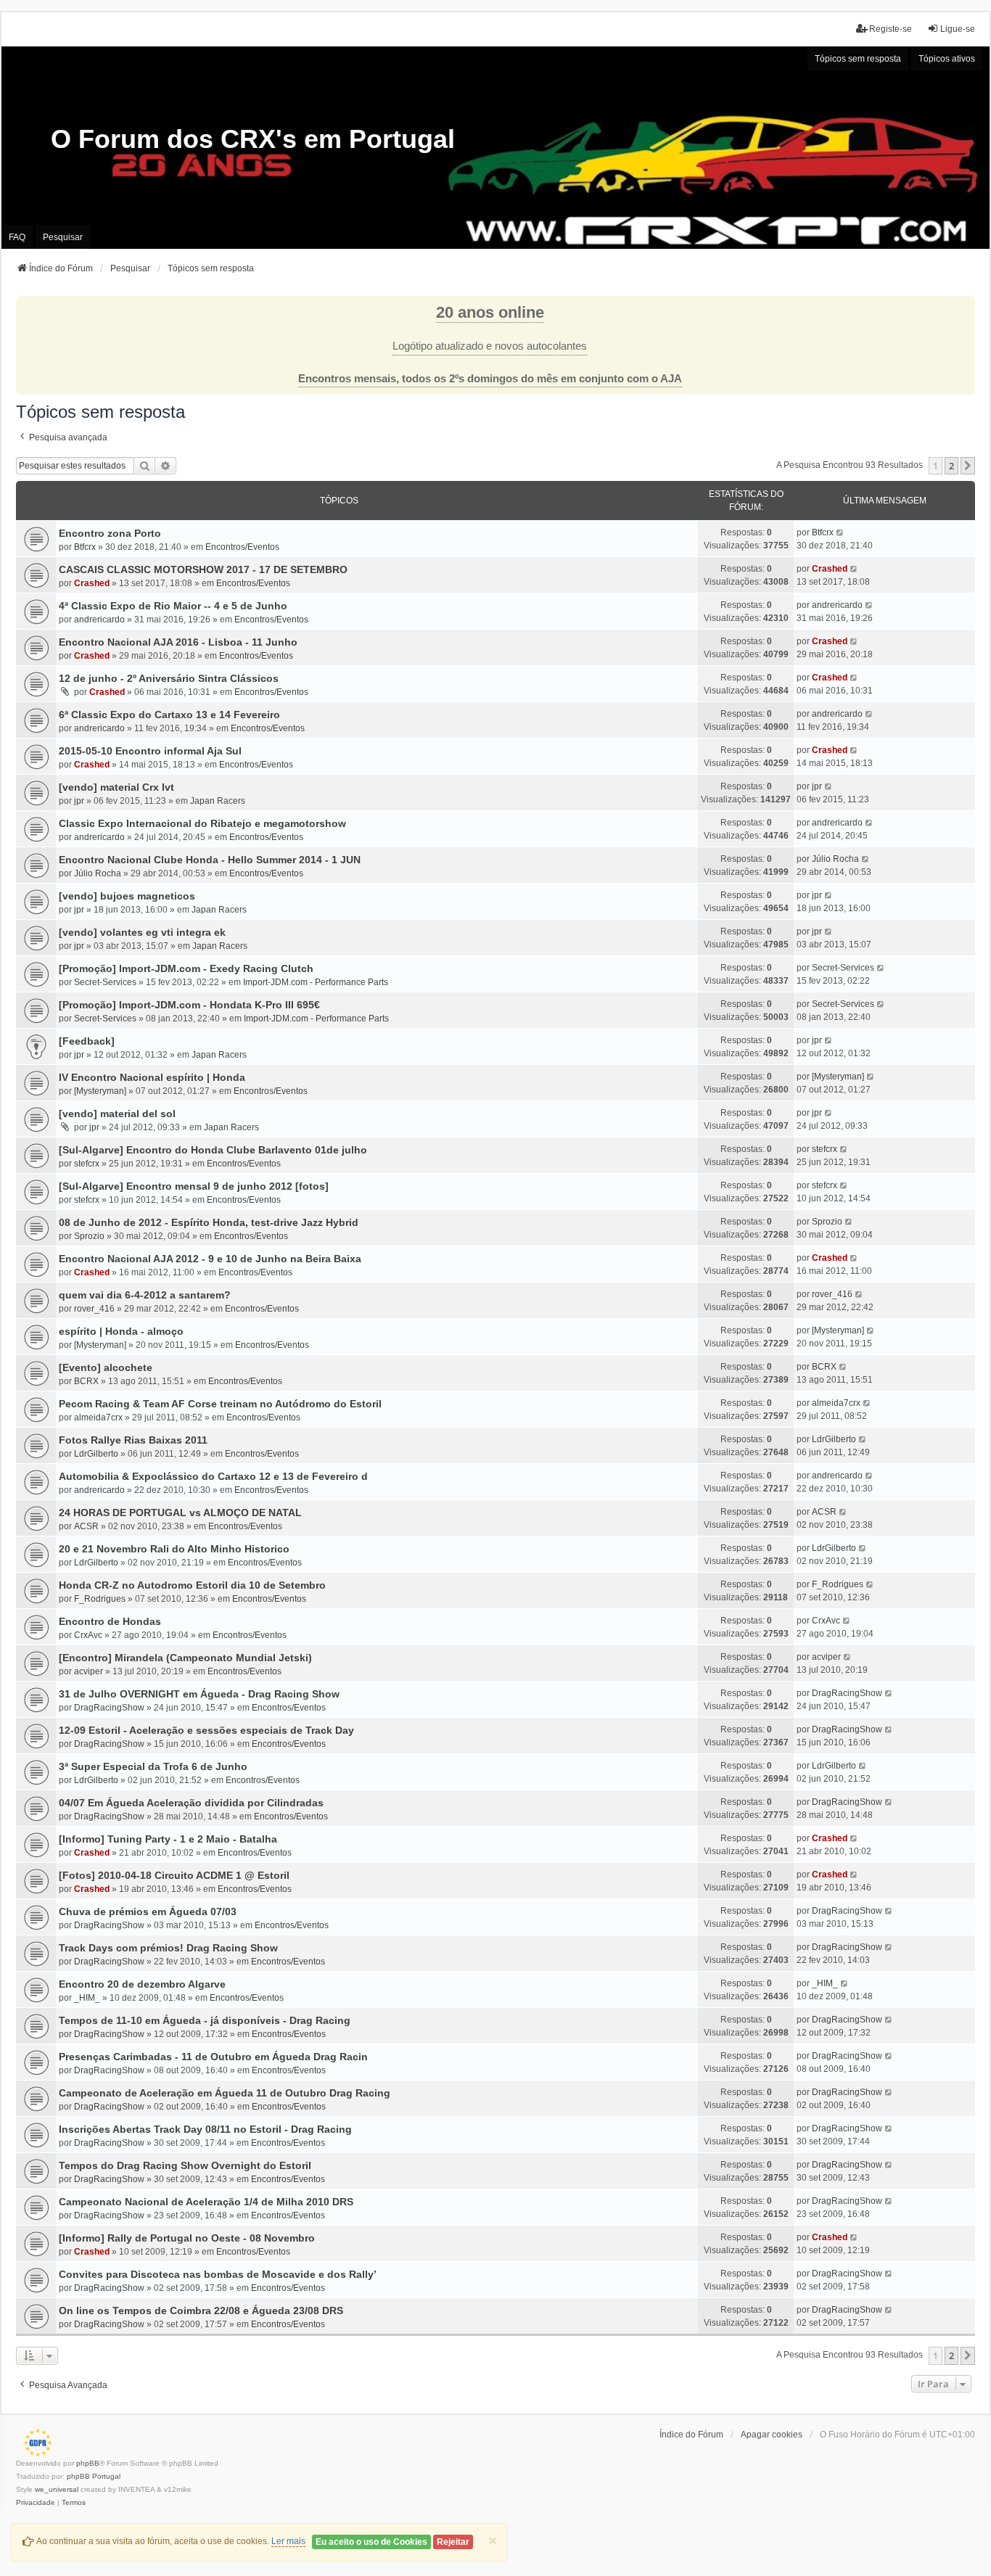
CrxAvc (88, 1635)
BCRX (86, 1381)
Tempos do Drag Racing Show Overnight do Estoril (185, 2165)
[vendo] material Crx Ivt (116, 787)
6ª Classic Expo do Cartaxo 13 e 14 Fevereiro (169, 715)
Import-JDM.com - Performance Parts (316, 982)
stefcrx (87, 1164)
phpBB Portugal (94, 2476)
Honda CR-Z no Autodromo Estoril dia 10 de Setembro (192, 1585)
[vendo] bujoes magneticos (127, 896)
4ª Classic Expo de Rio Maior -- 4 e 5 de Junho (173, 606)
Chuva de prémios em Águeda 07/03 (148, 1912)
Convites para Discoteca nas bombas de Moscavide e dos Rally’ (218, 2274)
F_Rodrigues (100, 1599)
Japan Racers (218, 801)
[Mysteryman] (100, 1091)
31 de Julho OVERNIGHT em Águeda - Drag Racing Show (199, 1694)
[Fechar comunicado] (963, 308)
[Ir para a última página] (840, 532)
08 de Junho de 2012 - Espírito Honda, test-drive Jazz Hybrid (209, 1222)
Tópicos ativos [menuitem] (947, 59)
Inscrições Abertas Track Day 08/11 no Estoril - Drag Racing (205, 2129)
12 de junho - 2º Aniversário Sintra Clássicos (169, 678)
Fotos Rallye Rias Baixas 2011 (133, 1440)
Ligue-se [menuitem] (958, 29)
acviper (89, 1671)
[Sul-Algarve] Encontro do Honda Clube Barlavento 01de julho (213, 1150)
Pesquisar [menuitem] (63, 237)
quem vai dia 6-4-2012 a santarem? (145, 1295)
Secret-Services (105, 982)
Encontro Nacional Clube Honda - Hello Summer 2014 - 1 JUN (210, 860)
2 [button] (951, 466)
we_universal (57, 2489)
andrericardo (99, 620)
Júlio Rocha (98, 873)
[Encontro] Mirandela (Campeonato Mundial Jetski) (185, 1658)
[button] (968, 466)
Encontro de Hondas (110, 1621)
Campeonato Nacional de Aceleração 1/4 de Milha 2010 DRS (206, 2202)
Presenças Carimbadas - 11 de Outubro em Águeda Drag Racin (213, 2057)
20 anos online (490, 312)
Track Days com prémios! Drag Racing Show (168, 1948)
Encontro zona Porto (110, 533)
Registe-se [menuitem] (891, 29)
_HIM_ (87, 1998)
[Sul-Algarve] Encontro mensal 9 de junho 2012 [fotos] (194, 1186)
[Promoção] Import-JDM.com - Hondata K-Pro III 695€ (189, 1005)
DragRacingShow (109, 1708)
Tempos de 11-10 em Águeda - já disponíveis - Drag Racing (205, 2020)
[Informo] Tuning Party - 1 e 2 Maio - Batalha (168, 1839)
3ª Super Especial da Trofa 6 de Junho (153, 1766)
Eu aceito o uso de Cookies (371, 2542)
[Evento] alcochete (106, 1367)
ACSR (86, 1526)
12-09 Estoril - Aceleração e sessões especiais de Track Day (206, 1730)
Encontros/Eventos (242, 547)
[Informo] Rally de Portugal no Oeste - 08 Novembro (187, 2238)
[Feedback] (87, 1041)
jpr (79, 801)
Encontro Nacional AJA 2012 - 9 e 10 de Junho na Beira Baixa (210, 1259)
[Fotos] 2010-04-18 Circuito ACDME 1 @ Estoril (174, 1875)
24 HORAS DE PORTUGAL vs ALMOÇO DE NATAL (180, 1513)
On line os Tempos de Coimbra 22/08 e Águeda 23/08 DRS (201, 2310)
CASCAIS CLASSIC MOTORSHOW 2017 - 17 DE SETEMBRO (203, 569)
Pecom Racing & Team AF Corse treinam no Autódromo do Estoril (220, 1404)
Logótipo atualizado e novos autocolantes (490, 346)
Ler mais (288, 2541)
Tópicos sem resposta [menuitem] (858, 59)
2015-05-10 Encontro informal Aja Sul (150, 751)
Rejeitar (453, 2542)
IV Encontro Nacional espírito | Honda (152, 1077)
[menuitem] (36, 2503)
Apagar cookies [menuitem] (772, 2435)
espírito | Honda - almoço (121, 1331)
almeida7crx (98, 1417)
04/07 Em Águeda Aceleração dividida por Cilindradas (191, 1803)
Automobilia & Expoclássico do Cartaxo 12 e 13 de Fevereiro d (213, 1476)
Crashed (92, 583)
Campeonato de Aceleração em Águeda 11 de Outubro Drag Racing (225, 2093)
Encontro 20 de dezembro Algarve (142, 1984)
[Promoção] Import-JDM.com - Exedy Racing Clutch (186, 968)
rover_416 (94, 1309)
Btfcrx (85, 547)
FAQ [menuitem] (17, 237)
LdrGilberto (96, 1454)
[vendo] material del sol (117, 1114)
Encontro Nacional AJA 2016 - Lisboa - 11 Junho (178, 642)
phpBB (88, 2463)
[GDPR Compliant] (34, 2443)
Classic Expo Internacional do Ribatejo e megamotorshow (202, 823)
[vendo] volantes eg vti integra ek (142, 932)
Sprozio (89, 1236)
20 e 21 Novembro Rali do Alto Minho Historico (174, 1549)
